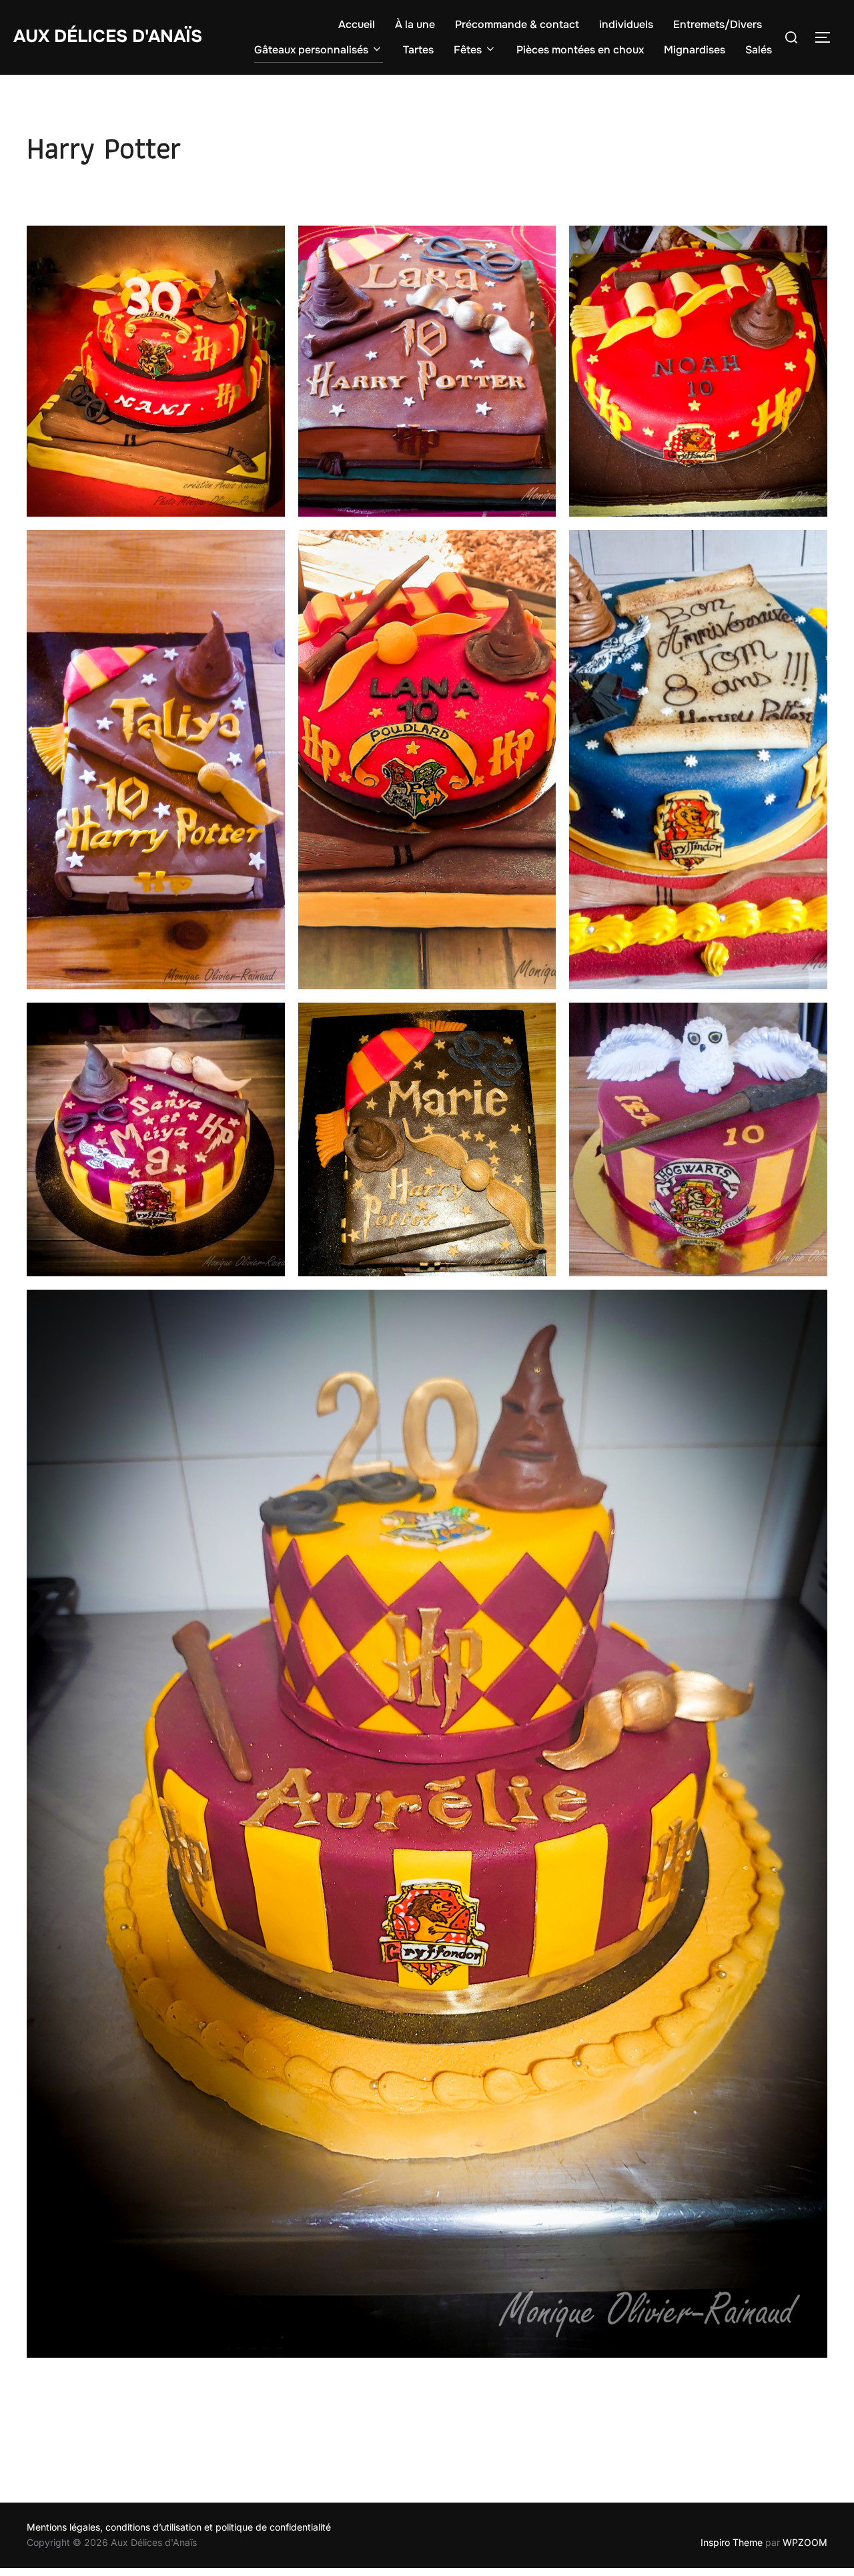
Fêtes (468, 50)
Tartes (418, 50)
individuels (626, 24)
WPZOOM (805, 2542)
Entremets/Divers (718, 24)
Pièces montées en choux (580, 50)
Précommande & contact (517, 24)
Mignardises (695, 50)
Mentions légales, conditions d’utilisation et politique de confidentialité (179, 2527)
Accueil (357, 24)
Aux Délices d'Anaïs (108, 36)
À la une (415, 24)
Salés (759, 50)
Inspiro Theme (732, 2542)
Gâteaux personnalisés (311, 50)
